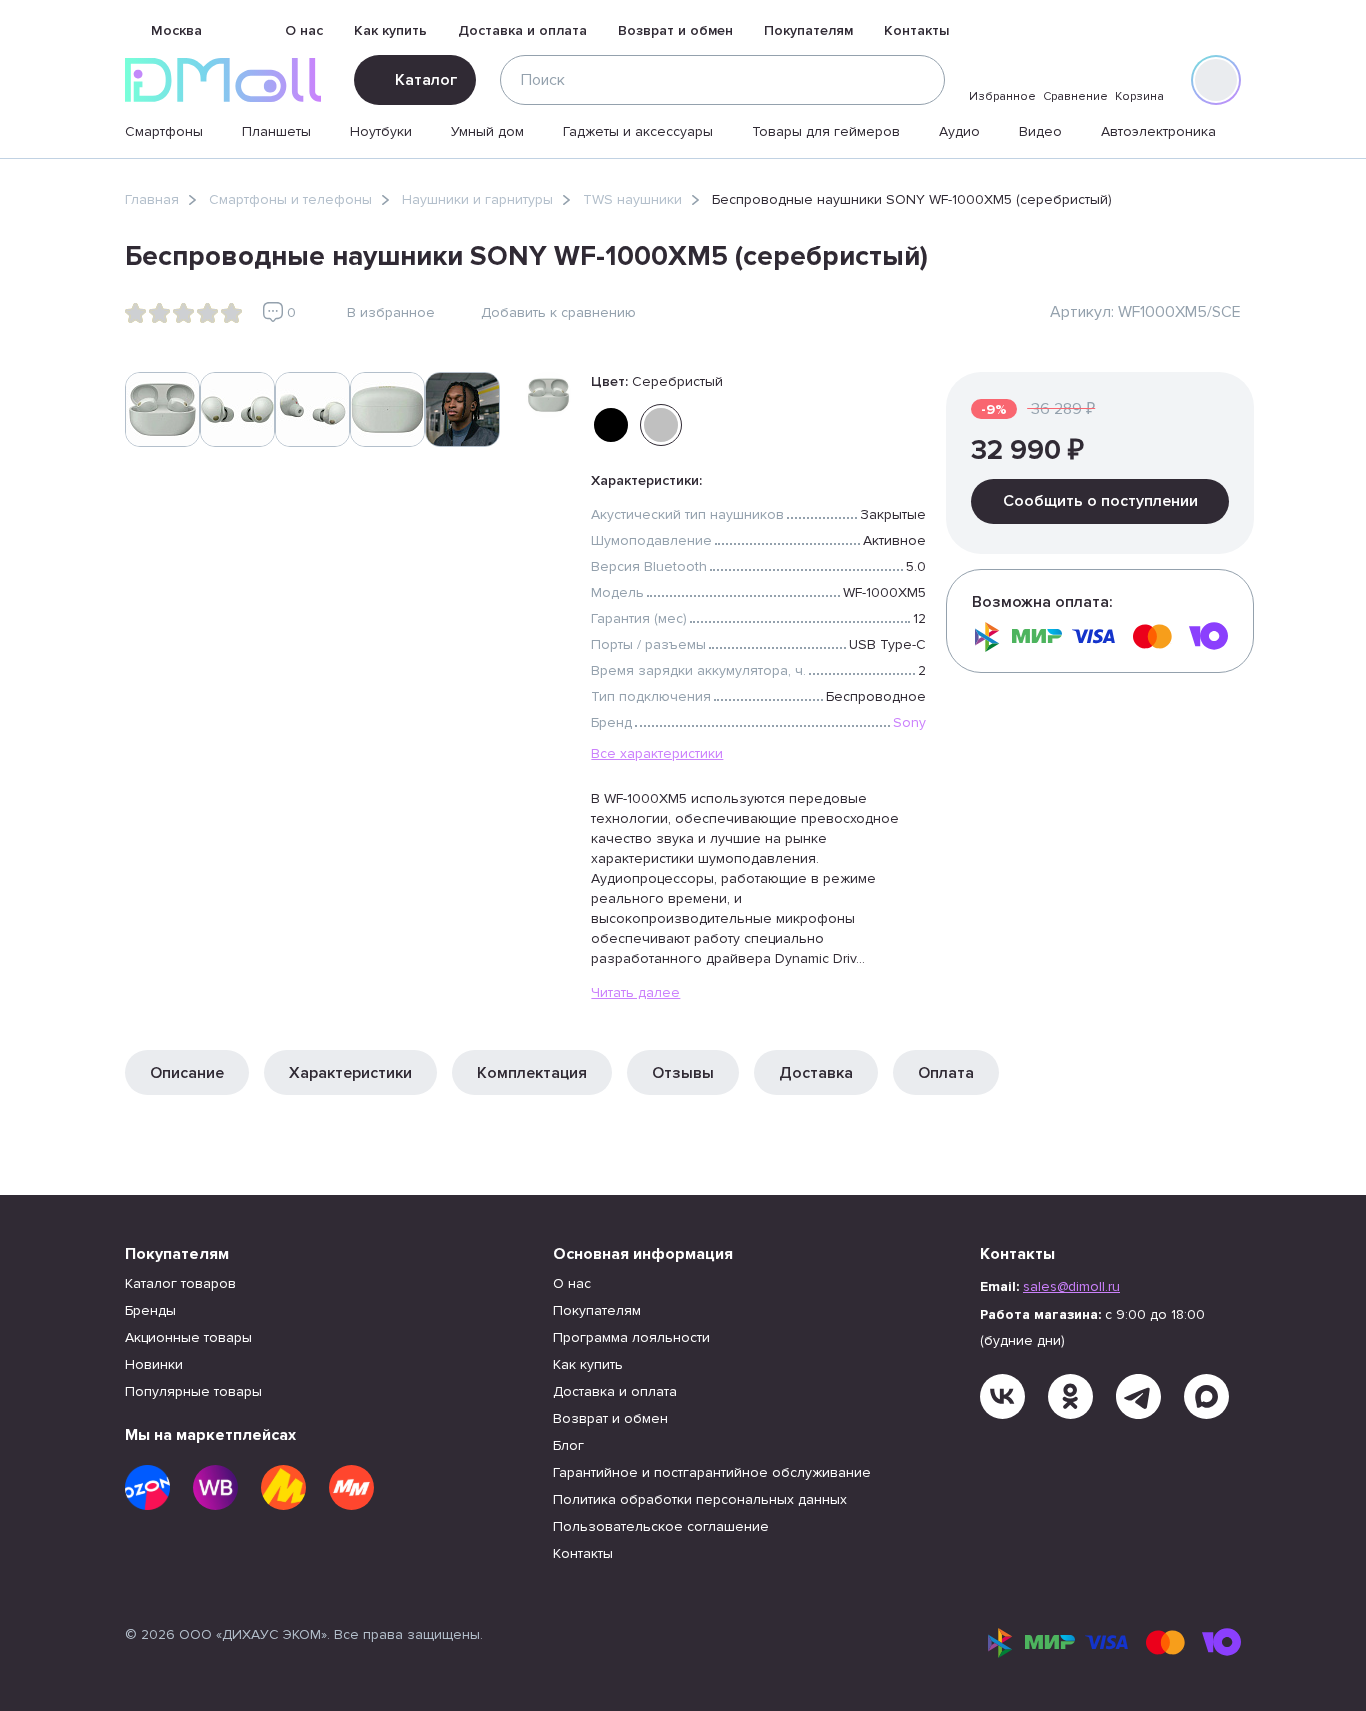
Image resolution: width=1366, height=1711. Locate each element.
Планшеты (276, 131)
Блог (568, 1445)
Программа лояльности (631, 1337)
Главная (152, 199)
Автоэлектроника (1158, 131)
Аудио (959, 131)
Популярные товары (193, 1391)
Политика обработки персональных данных (700, 1499)
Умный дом (487, 131)
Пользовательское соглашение (661, 1526)
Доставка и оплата (522, 30)
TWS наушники (632, 199)
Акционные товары (188, 1337)
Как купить (390, 30)
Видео (1040, 131)
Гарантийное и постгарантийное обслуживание (712, 1472)
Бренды (150, 1310)
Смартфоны (164, 131)
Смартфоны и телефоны (290, 199)
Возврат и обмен (675, 30)
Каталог (426, 80)
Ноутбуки (381, 131)
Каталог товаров (180, 1283)
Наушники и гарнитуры (477, 199)
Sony (909, 722)
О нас (304, 30)
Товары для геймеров (826, 131)
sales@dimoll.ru (1071, 1286)
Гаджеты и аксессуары (638, 131)
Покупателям (808, 30)
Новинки (154, 1364)
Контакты (916, 30)
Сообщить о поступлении (1100, 501)
